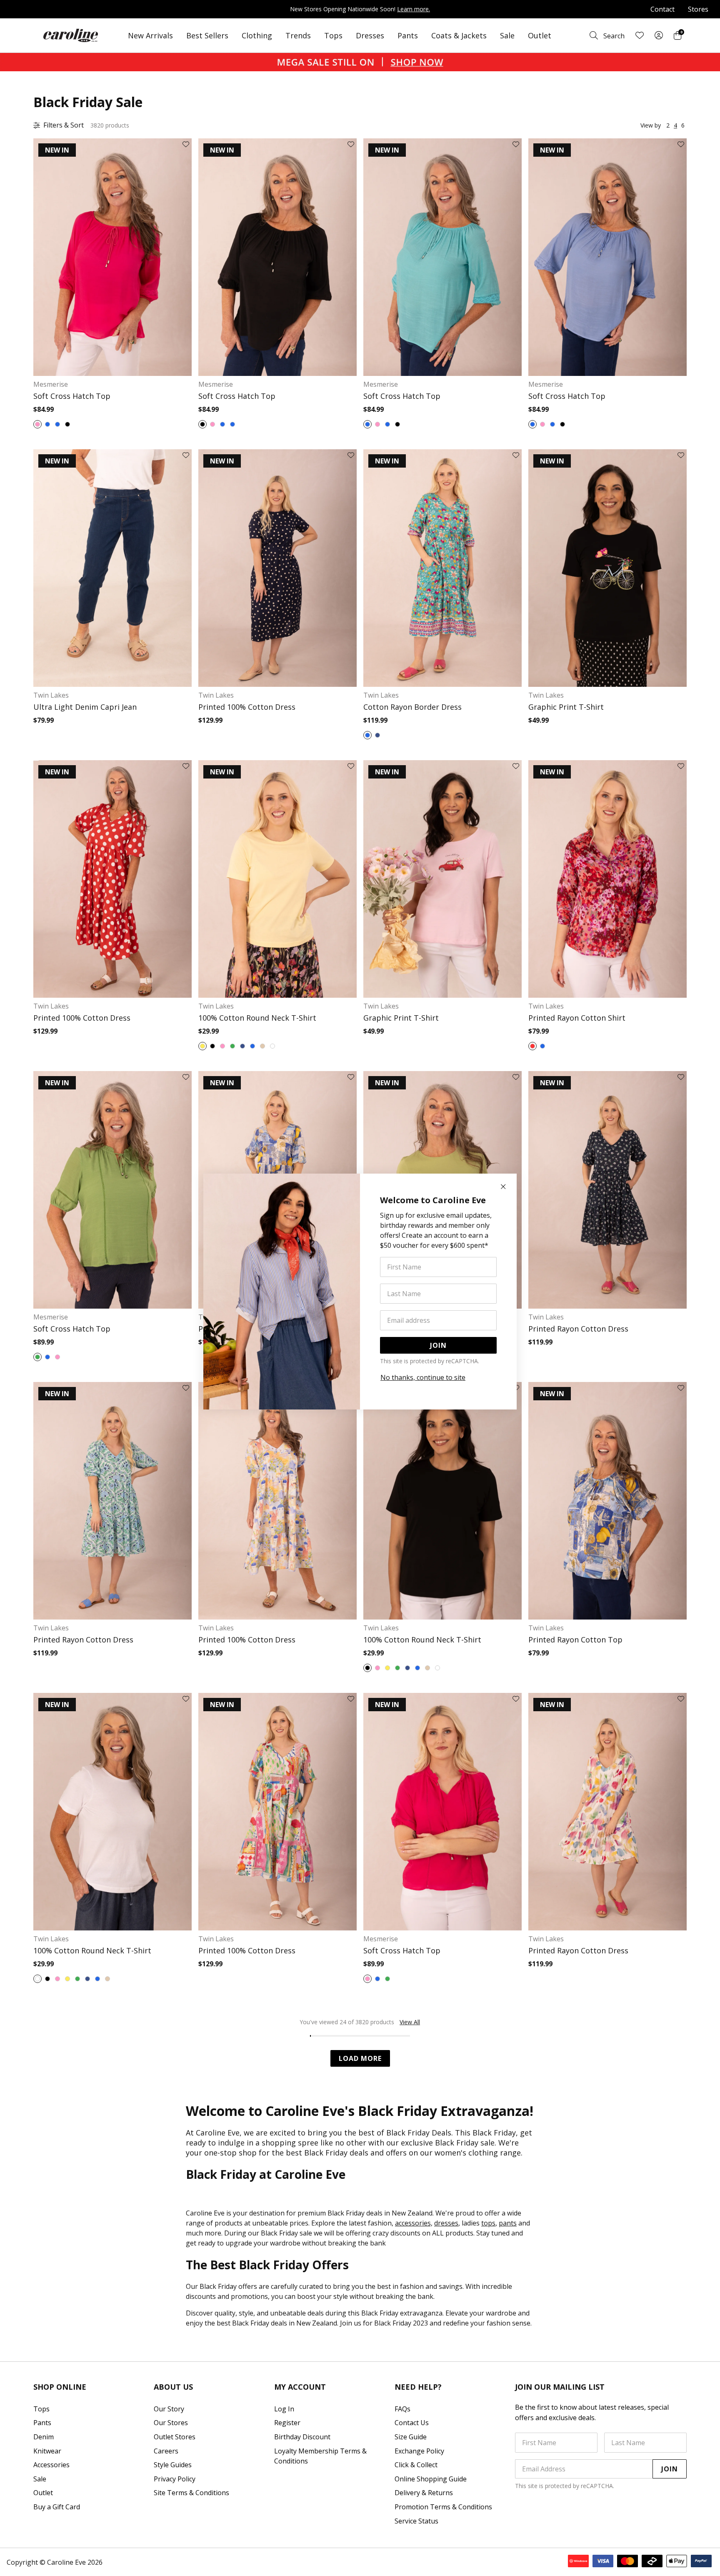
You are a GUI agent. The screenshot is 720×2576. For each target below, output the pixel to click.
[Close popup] (503, 1187)
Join (438, 1345)
